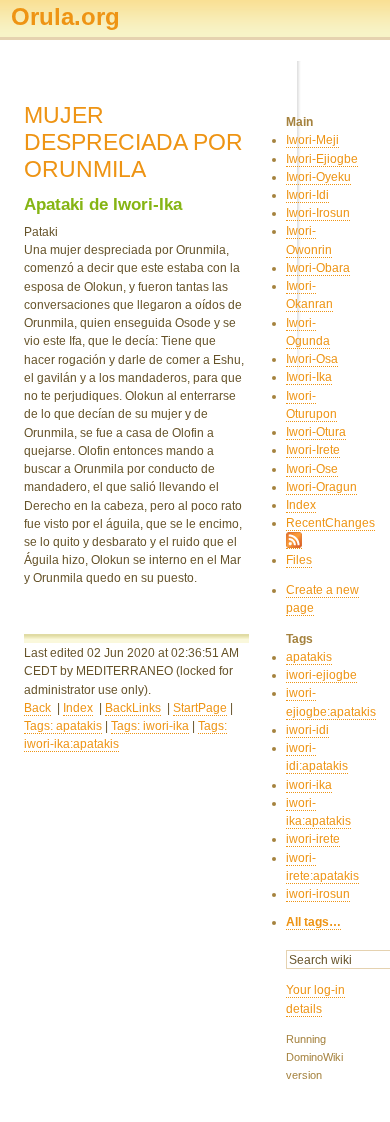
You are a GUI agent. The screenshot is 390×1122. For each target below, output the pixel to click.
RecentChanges (330, 523)
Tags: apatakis (63, 726)
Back (37, 708)
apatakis (309, 657)
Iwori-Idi (307, 195)
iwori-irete (313, 839)
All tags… (313, 922)
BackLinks (133, 708)
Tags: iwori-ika (150, 726)
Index (78, 708)
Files (299, 560)
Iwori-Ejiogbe (322, 159)
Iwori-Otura (316, 432)
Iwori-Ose (312, 469)
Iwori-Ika (309, 377)
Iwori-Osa (312, 359)
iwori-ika (309, 785)
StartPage (200, 708)
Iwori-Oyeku (318, 177)
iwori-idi (307, 730)
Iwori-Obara (318, 268)
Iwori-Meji (312, 140)
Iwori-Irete (313, 450)
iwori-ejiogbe (321, 675)
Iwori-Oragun (321, 487)
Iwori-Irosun (318, 213)
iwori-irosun (318, 894)
